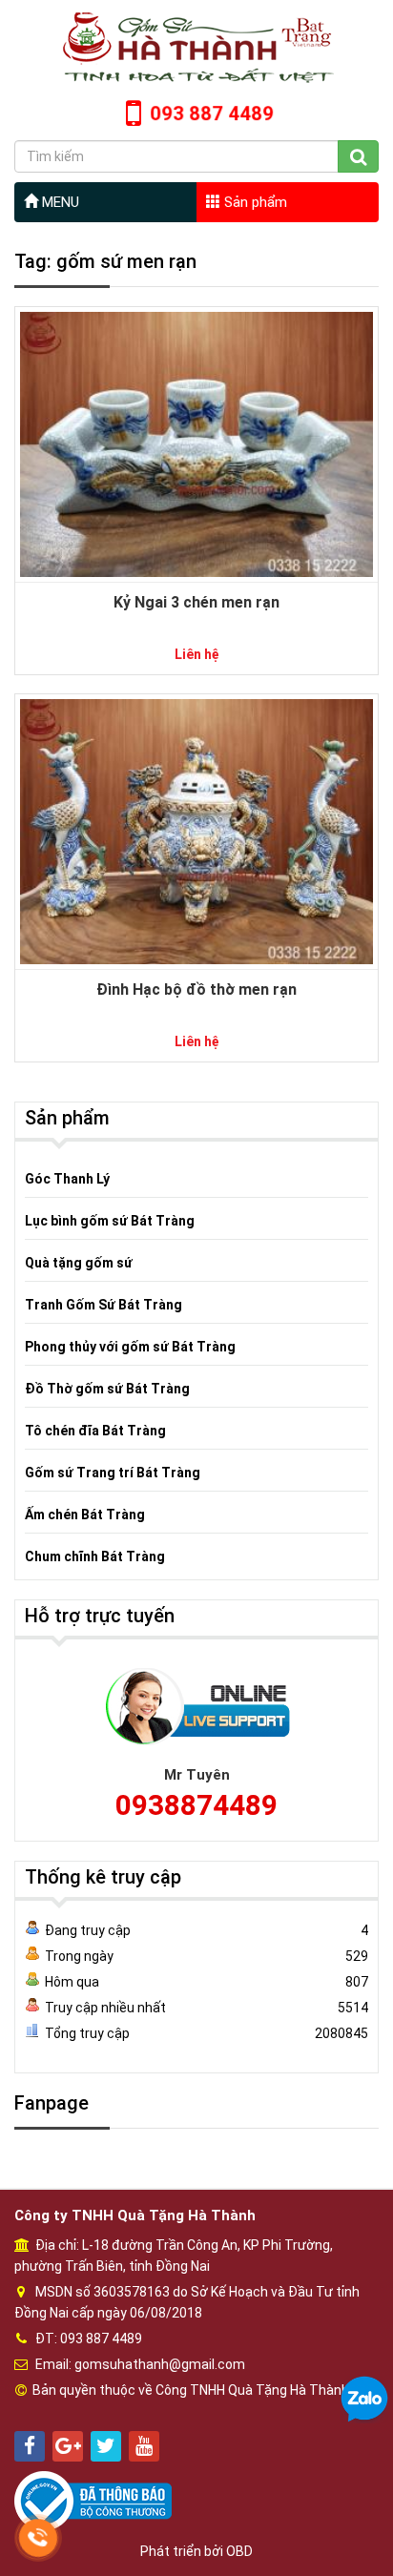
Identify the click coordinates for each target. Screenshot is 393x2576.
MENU (59, 202)
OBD (239, 2551)
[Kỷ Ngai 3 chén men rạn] (196, 443)
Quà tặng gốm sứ (79, 1263)
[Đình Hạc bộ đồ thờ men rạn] (196, 831)
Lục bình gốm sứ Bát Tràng (110, 1221)
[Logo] (196, 47)
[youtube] (144, 2446)
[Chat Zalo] (364, 2399)
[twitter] (106, 2446)
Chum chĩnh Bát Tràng (95, 1556)
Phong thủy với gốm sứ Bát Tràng (130, 1347)
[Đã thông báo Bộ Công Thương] (93, 2500)
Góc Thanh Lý (67, 1179)
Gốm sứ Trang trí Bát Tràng (113, 1473)
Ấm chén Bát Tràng (85, 1515)
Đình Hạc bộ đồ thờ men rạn (196, 989)
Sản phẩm (254, 202)
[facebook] (30, 2446)
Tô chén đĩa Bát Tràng (95, 1431)
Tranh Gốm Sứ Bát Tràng (103, 1305)
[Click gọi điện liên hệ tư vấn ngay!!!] (38, 2538)
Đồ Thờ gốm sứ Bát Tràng (107, 1389)
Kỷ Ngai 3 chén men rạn (196, 602)
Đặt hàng (187, 402)
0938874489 (196, 1805)
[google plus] (68, 2446)
